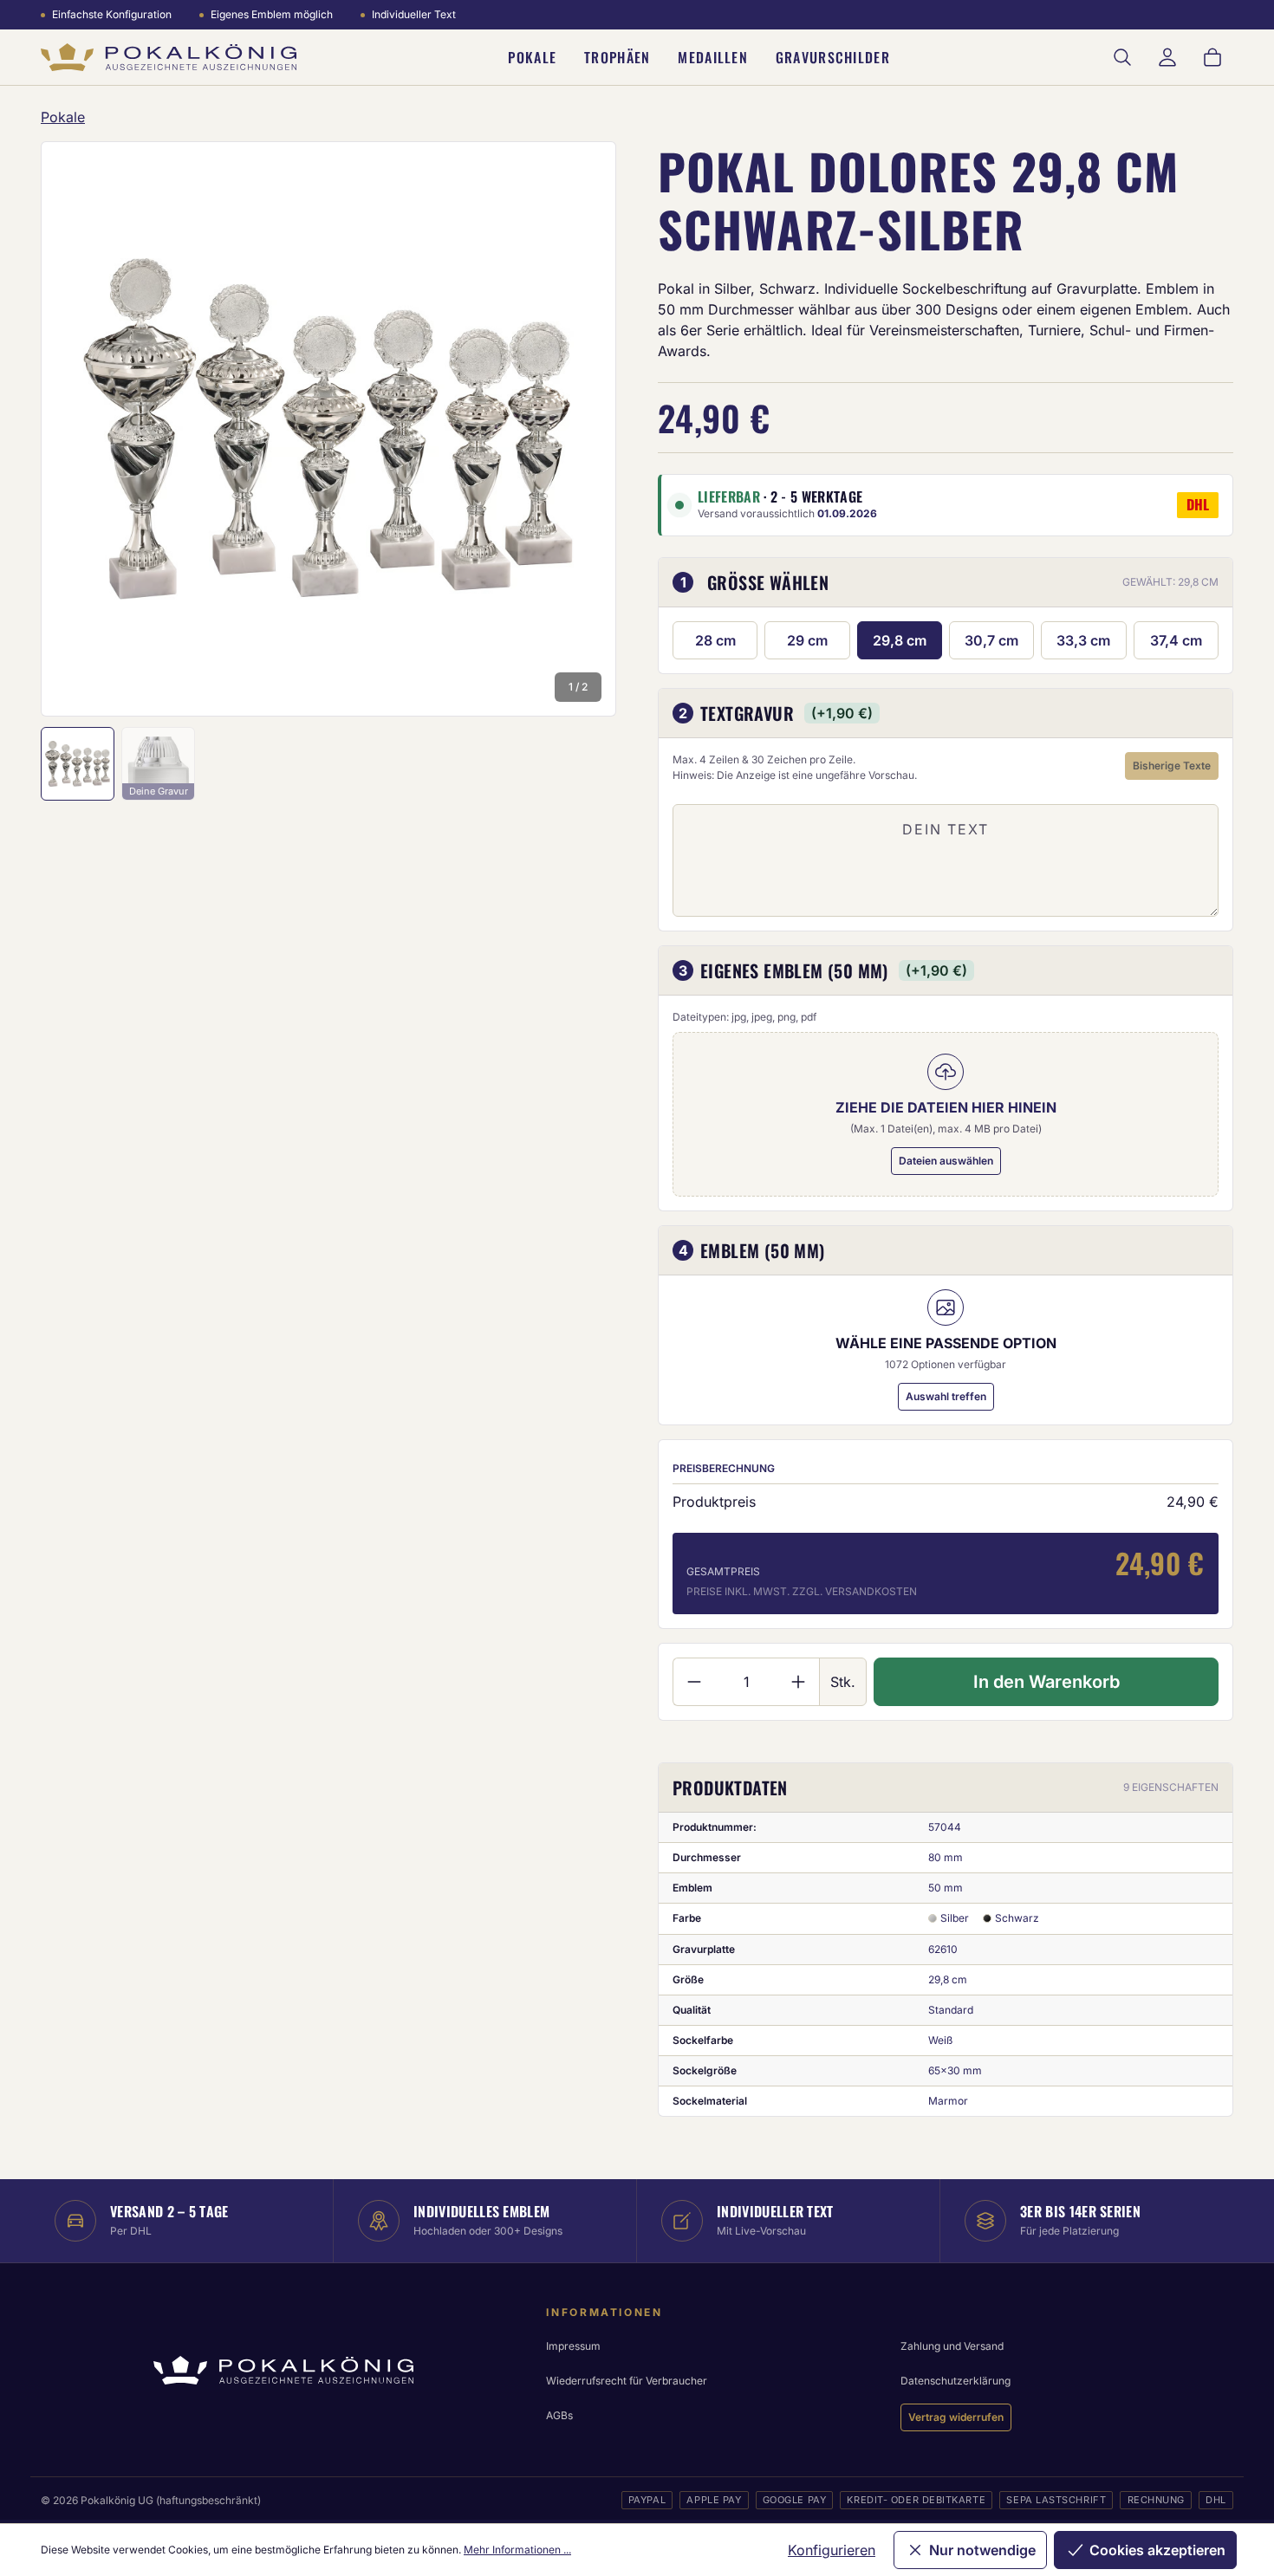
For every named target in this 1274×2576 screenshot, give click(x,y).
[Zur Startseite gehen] (169, 58)
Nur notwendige (982, 2550)
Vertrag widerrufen (956, 2417)
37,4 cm (1176, 640)
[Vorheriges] (77, 429)
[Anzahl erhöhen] (799, 1682)
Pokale (532, 57)
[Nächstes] (580, 429)
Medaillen (713, 57)
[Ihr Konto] (1167, 57)
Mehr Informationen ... (517, 2550)
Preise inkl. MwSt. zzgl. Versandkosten (802, 1591)
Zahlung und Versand (952, 2346)
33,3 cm (1083, 640)
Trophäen (617, 57)
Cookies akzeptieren (1157, 2550)
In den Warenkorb (1046, 1682)
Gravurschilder (833, 57)
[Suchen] (1122, 57)
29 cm (807, 640)
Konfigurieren (832, 2550)
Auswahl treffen (946, 1396)
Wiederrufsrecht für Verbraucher (627, 2381)
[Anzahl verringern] (694, 1682)
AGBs (559, 2415)
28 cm (715, 640)
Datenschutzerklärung (955, 2381)
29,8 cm (900, 640)
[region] (328, 429)
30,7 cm (991, 640)
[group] (328, 429)
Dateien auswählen (946, 1161)
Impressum (573, 2346)
